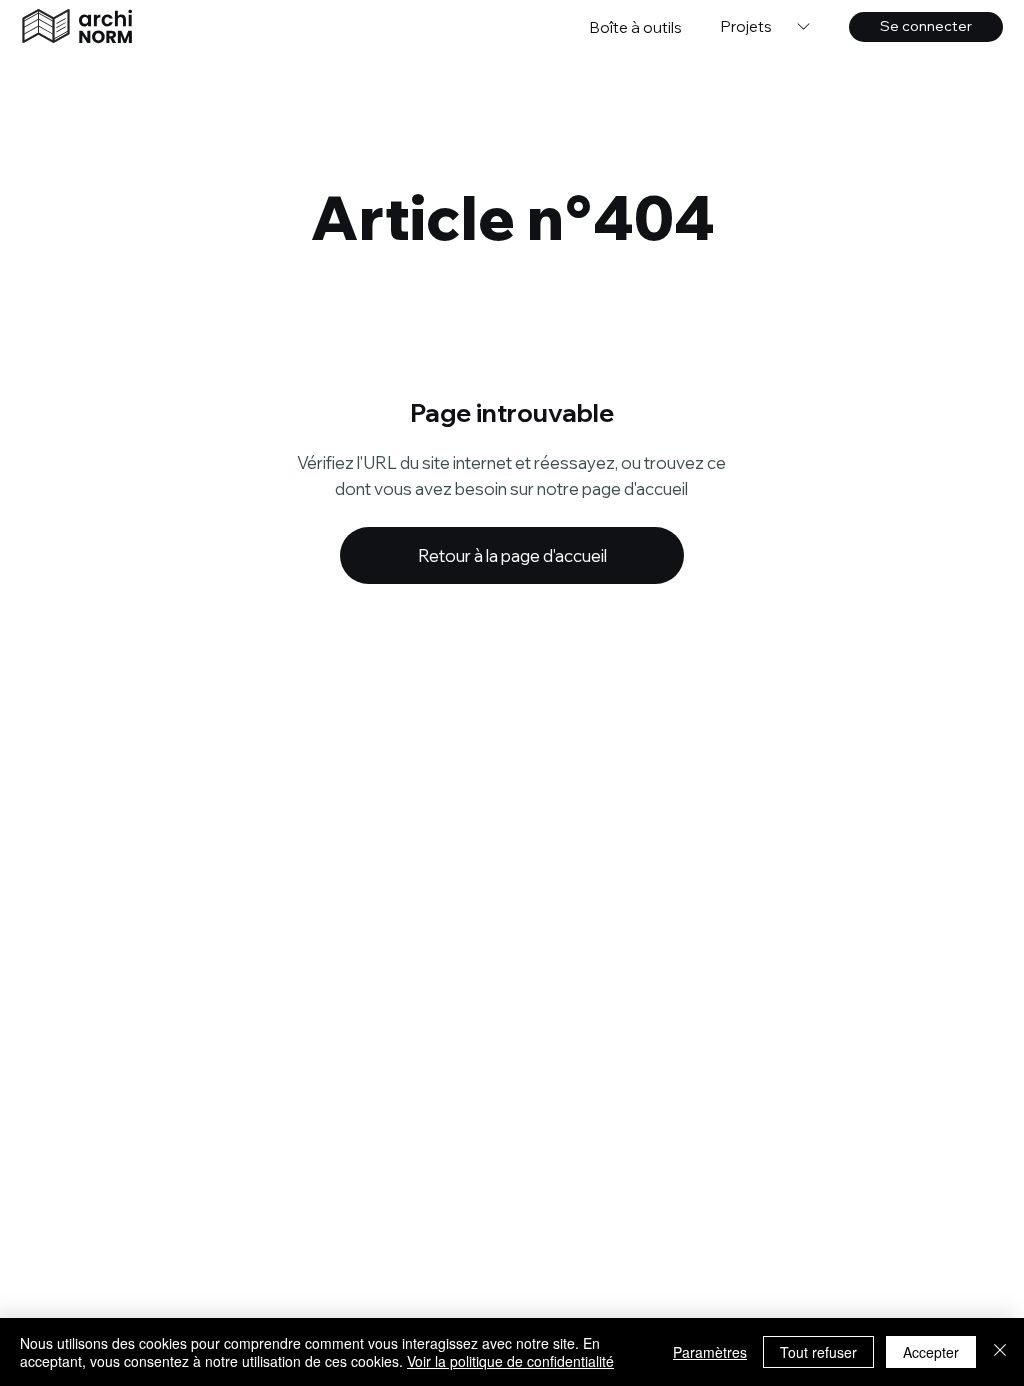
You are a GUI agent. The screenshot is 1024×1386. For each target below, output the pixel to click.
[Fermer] (1000, 1352)
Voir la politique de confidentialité (510, 1361)
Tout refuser (818, 1352)
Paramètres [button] (710, 1352)
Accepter (931, 1352)
